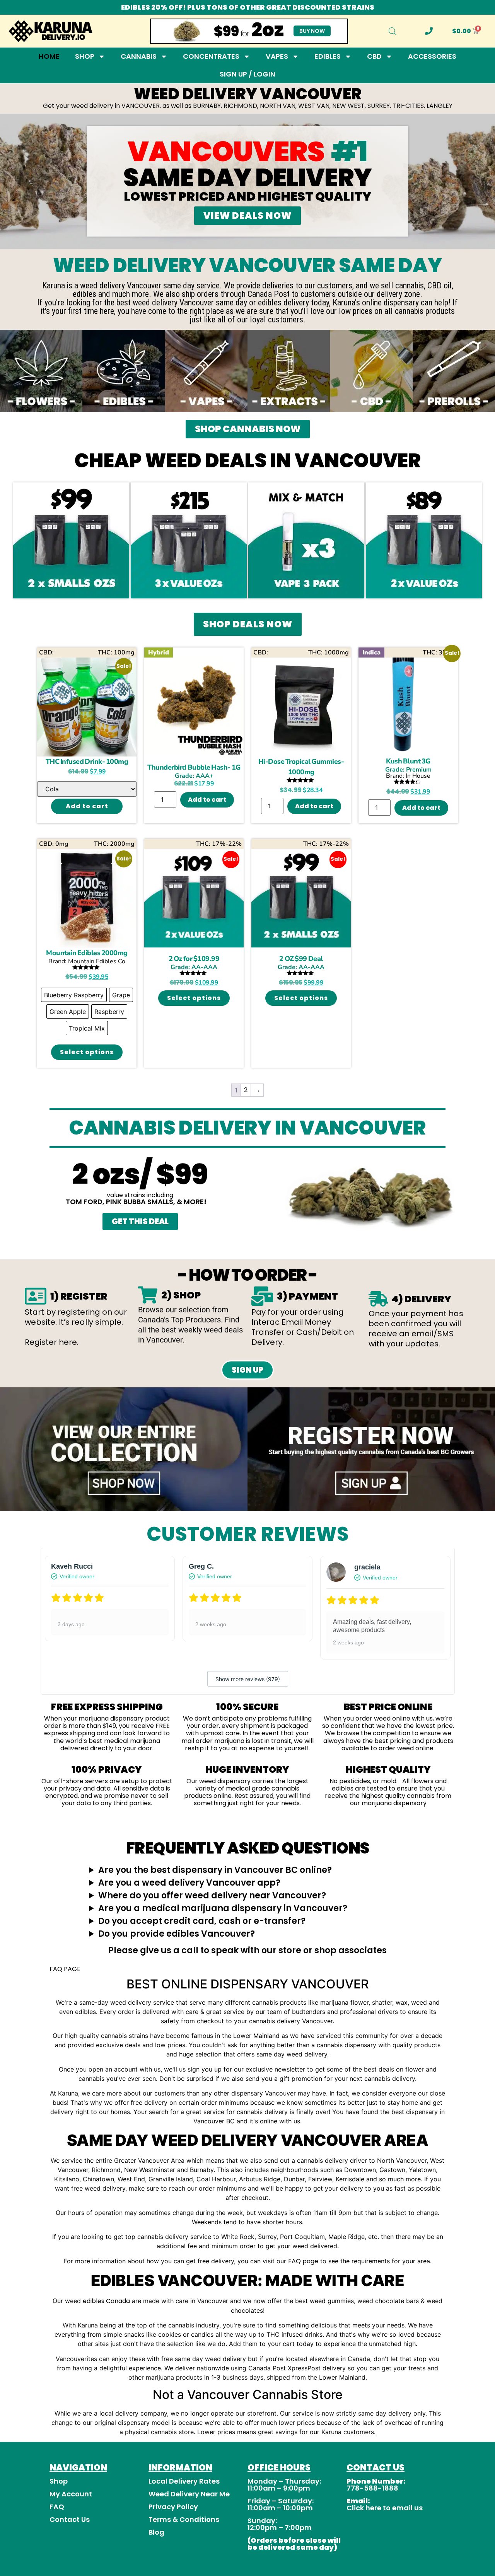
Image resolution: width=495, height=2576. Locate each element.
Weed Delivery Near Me (189, 2494)
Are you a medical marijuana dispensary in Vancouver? (223, 1908)
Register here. (52, 1342)
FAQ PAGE (65, 1969)
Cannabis (139, 56)
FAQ (57, 2507)
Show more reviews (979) (248, 1679)
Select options (87, 1052)
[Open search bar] (393, 31)
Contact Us (70, 2519)
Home (49, 56)
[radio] (74, 995)
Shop (85, 56)
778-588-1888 (372, 2488)
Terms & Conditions (184, 2519)
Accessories (432, 56)
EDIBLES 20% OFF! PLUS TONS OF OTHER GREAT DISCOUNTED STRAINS (248, 7)
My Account (71, 2494)
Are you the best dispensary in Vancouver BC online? (215, 1870)
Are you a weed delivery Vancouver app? (189, 1883)
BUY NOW (312, 31)
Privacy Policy (173, 2507)
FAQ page (303, 2261)
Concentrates (211, 56)
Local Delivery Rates (184, 2481)
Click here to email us (385, 2508)
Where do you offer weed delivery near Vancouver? (212, 1895)
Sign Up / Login (247, 74)
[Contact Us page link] (429, 31)
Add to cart (87, 806)
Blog (156, 2532)
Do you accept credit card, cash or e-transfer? (202, 1921)
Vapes (277, 56)
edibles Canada (106, 2301)
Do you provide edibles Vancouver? (177, 1934)
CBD (374, 56)
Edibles (328, 56)
